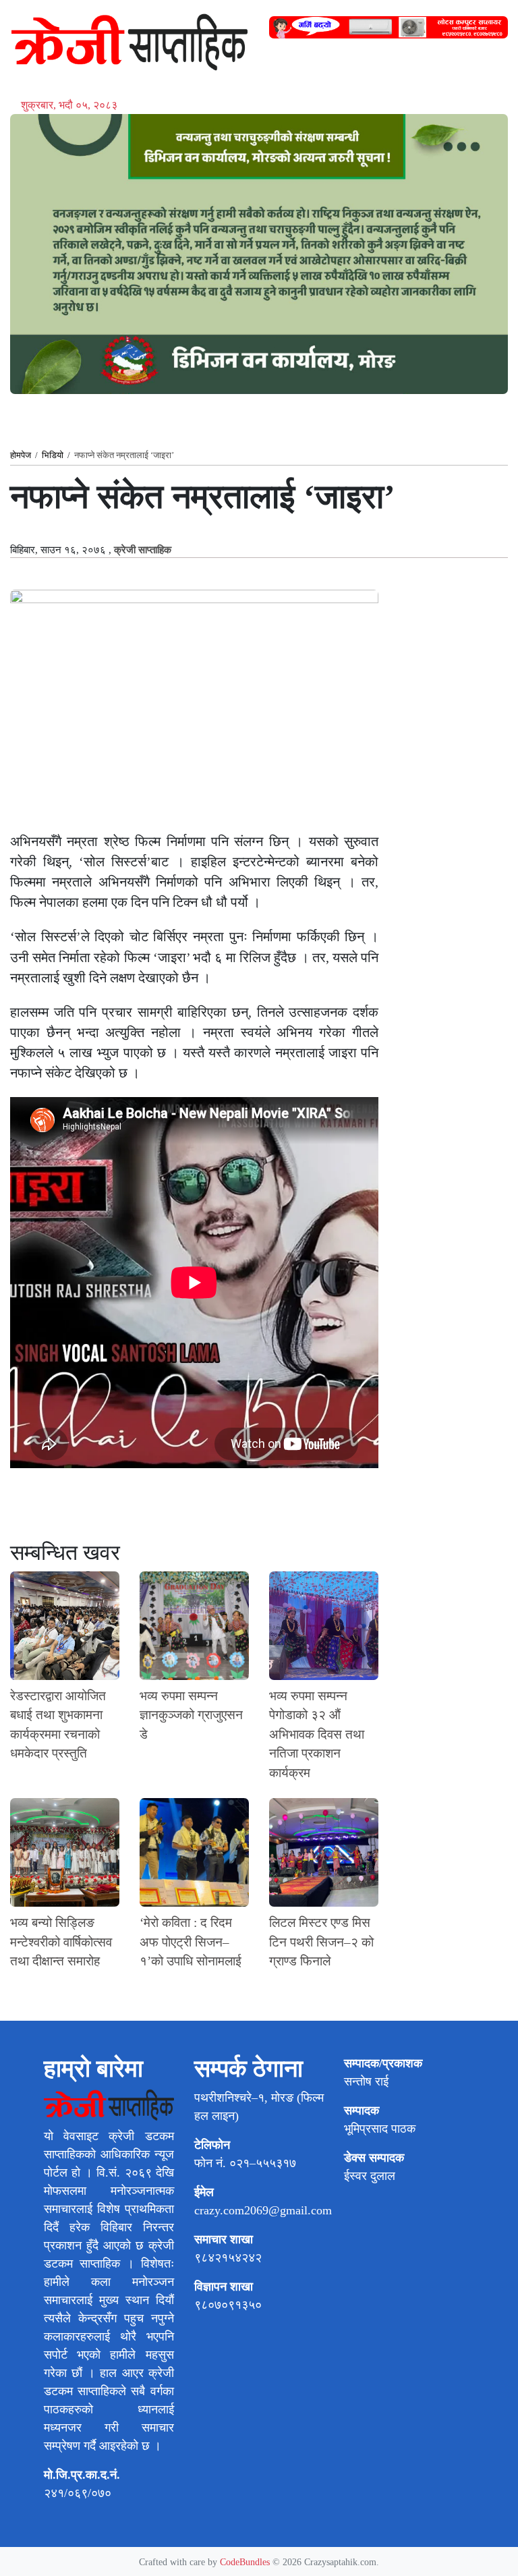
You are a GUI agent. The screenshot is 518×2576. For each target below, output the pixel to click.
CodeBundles (246, 2562)
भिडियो (53, 455)
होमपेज (21, 455)
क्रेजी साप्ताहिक (143, 550)
